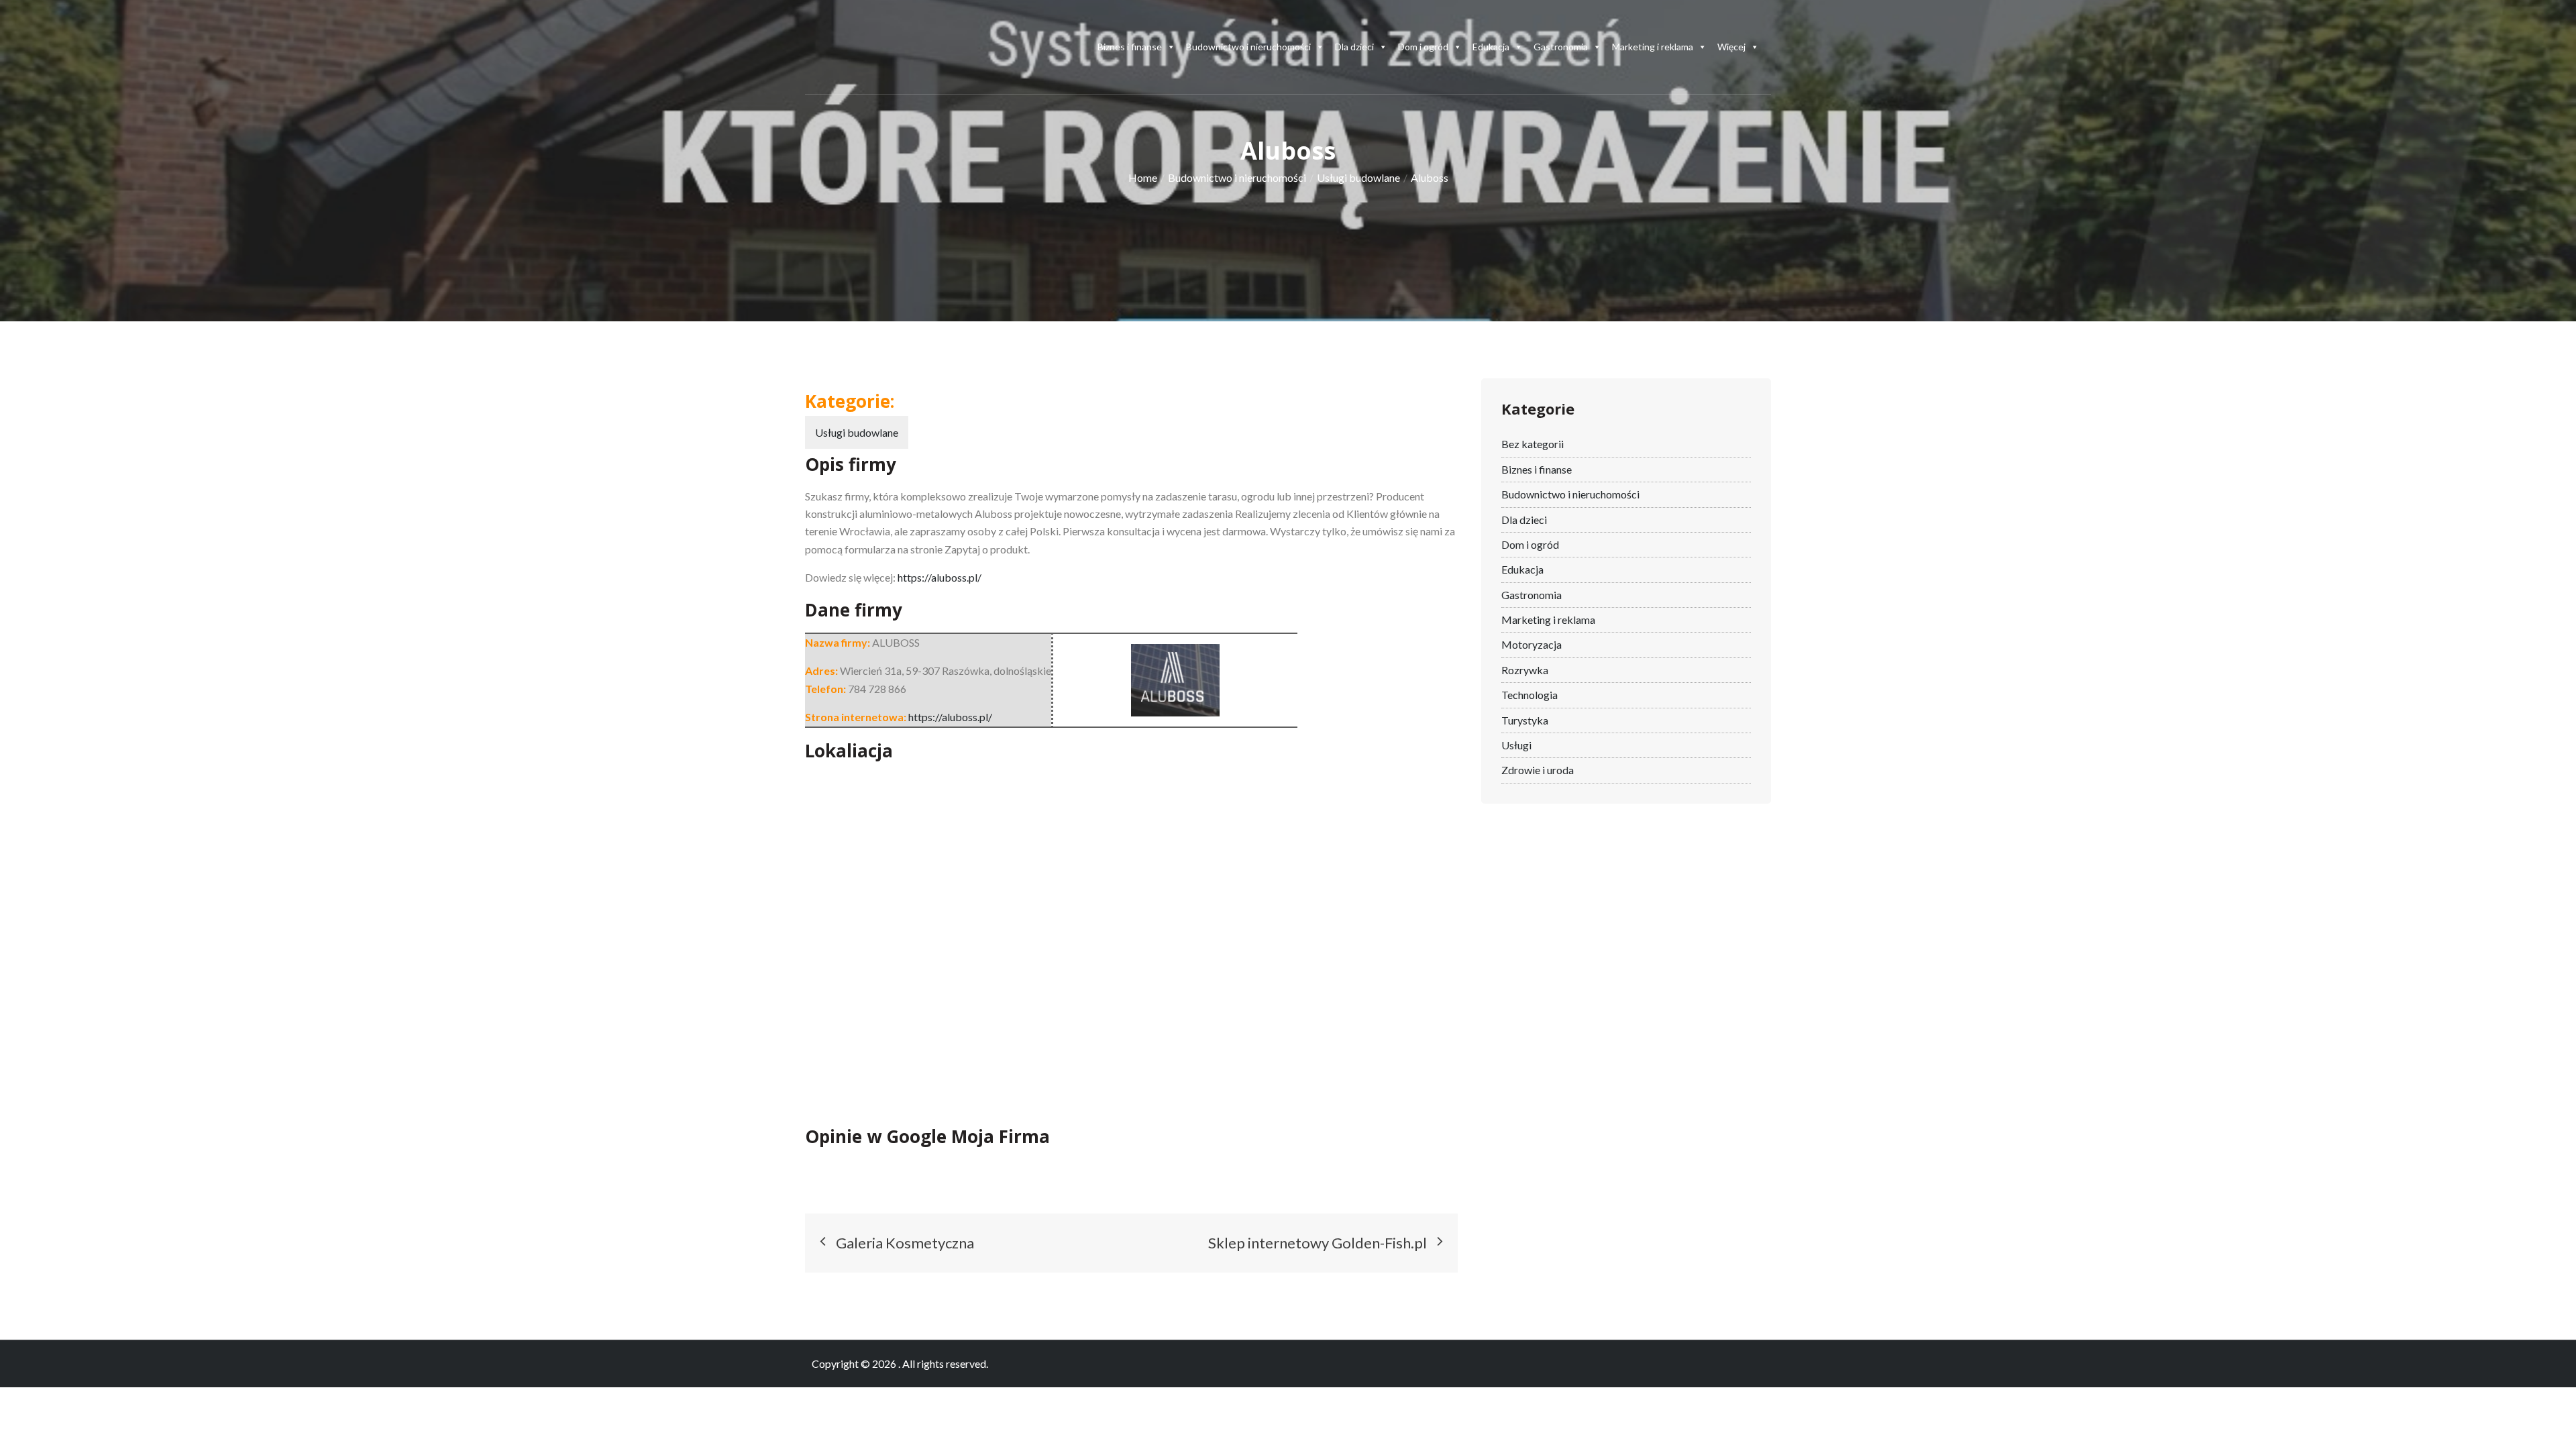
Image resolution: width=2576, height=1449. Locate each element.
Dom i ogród (1423, 47)
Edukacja (1491, 47)
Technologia (1529, 695)
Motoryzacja (1532, 644)
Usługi (1516, 745)
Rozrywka (1525, 670)
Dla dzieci (1354, 47)
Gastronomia (1561, 47)
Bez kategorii (1533, 444)
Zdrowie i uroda (1538, 770)
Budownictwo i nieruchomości (1248, 47)
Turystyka (1525, 720)
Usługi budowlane (857, 432)
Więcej (1731, 47)
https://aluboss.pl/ (940, 577)
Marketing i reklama (1653, 47)
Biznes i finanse (1130, 47)
